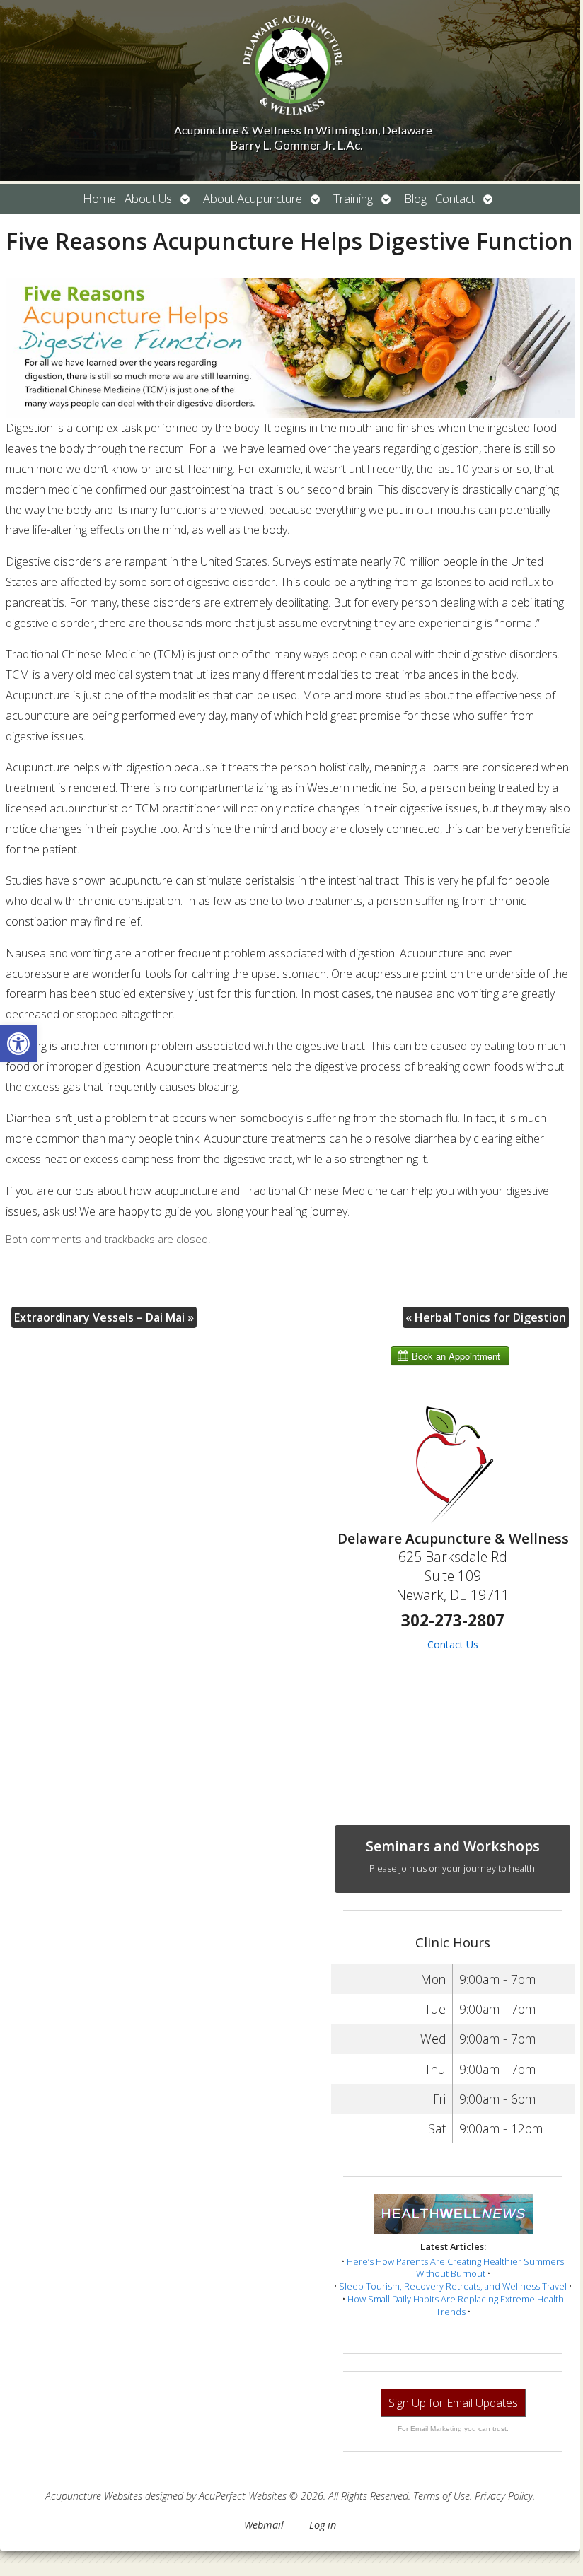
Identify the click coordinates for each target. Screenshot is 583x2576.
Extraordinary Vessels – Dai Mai (104, 1317)
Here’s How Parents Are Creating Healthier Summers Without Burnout (455, 2268)
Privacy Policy (504, 2496)
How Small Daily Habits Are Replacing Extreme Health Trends (456, 2305)
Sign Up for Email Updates (453, 2403)
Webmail (264, 2525)
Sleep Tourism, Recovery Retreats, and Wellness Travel (453, 2286)
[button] (18, 1044)
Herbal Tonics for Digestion (486, 1317)
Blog (415, 198)
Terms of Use (441, 2496)
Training (353, 198)
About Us (148, 198)
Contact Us (453, 1644)
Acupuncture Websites (94, 2496)
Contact (455, 198)
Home (99, 198)
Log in (323, 2525)
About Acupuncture (253, 198)
